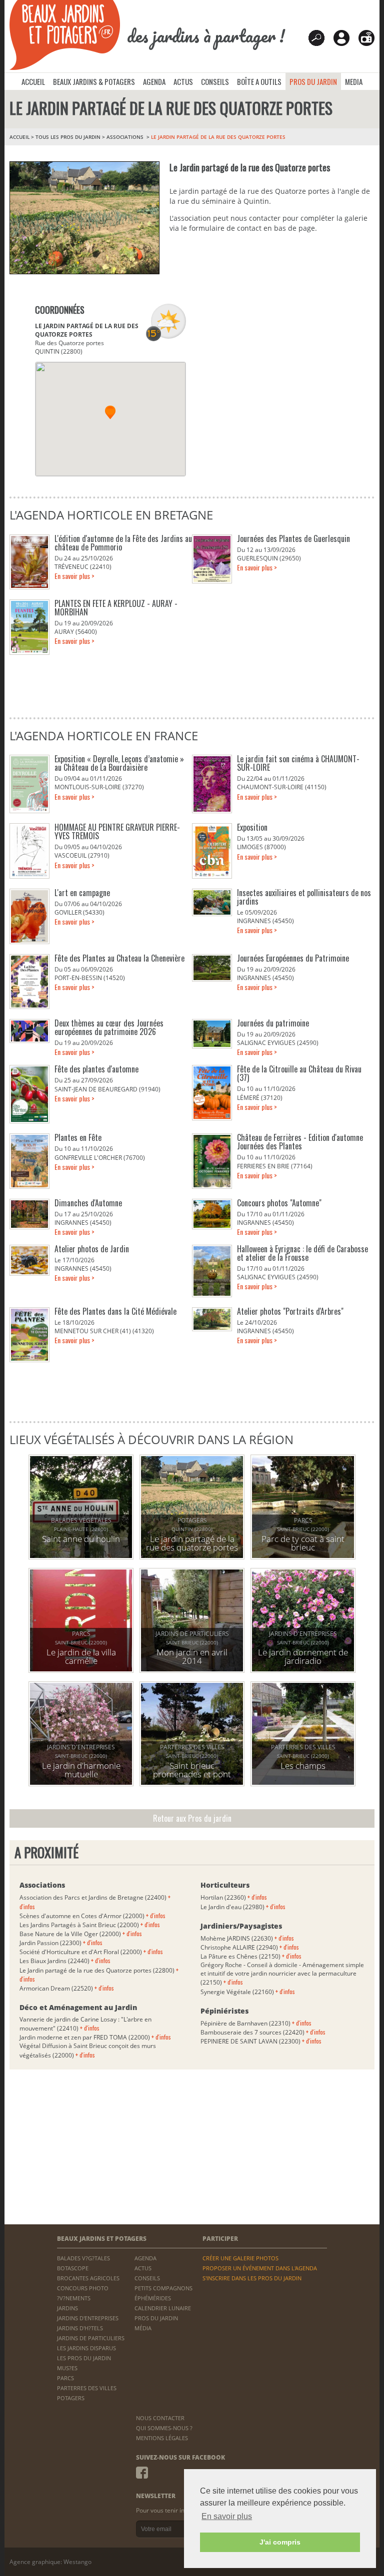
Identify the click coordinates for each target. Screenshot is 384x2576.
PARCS (65, 2378)
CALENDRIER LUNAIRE (163, 2308)
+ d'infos (156, 1915)
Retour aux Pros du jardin (192, 1818)
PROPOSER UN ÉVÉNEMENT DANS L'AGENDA (260, 2268)
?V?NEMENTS (74, 2298)
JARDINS (67, 2308)
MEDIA (354, 81)
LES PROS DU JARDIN (84, 2358)
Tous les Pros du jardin (68, 137)
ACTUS (183, 81)
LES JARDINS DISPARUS (86, 2348)
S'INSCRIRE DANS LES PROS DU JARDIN (252, 2278)
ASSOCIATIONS (126, 137)
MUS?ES (67, 2368)
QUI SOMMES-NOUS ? (164, 2428)
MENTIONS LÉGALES (162, 2438)
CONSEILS (215, 81)
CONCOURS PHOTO (83, 2288)
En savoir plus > (74, 576)
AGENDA (154, 81)
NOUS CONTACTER (160, 2418)
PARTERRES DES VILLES (87, 2388)
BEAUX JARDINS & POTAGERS (94, 81)
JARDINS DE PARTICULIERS (91, 2338)
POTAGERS (71, 2398)
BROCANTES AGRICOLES (88, 2278)
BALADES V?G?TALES (83, 2258)
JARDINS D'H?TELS (80, 2328)
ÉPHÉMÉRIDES (153, 2298)
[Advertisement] (273, 376)
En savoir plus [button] (227, 2516)
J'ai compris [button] (280, 2542)
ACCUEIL (33, 81)
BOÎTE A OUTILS (259, 81)
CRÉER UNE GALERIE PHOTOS (240, 2258)
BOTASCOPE (73, 2268)
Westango (77, 2562)
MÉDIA (143, 2328)
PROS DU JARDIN (313, 81)
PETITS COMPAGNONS (163, 2288)
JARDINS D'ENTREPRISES (88, 2318)
